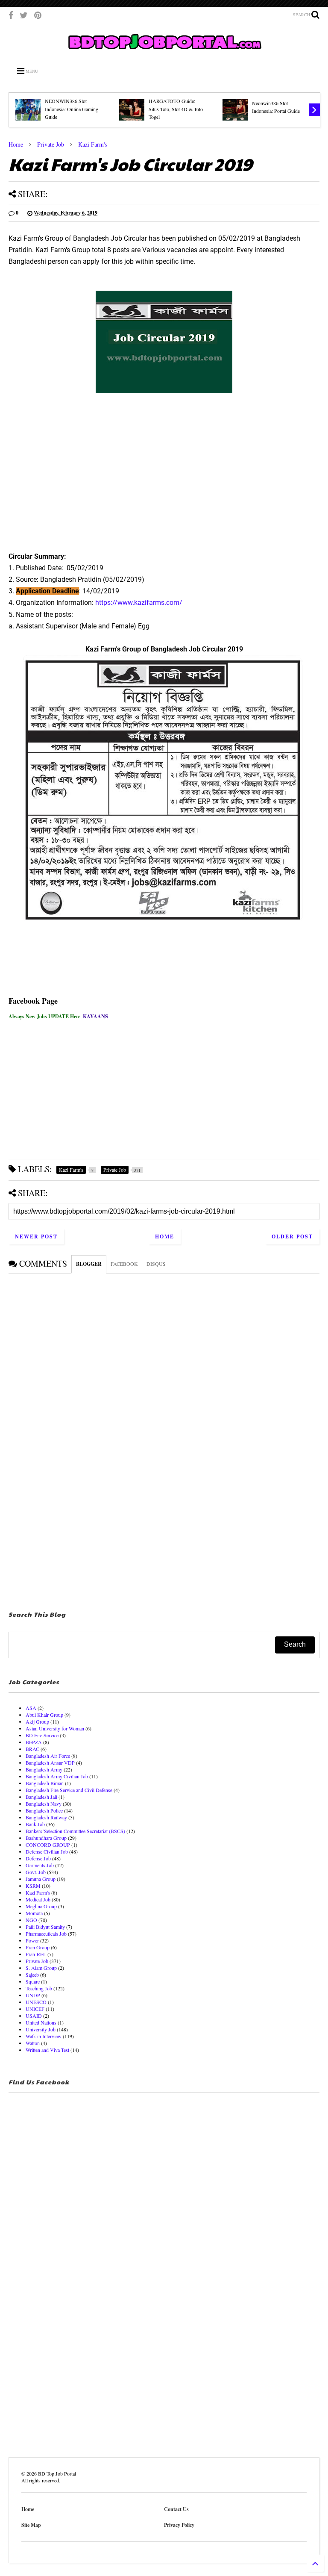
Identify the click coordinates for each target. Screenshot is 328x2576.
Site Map (31, 2525)
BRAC (32, 1749)
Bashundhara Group (46, 1838)
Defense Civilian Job (47, 1851)
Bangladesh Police (44, 1810)
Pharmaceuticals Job (46, 1933)
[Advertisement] (164, 477)
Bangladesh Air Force (48, 1756)
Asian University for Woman (55, 1728)
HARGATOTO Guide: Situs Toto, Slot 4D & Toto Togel (176, 109)
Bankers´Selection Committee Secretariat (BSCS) (75, 1831)
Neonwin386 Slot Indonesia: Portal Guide (276, 107)
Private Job (51, 144)
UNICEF (35, 2009)
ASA (31, 1708)
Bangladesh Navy (44, 1804)
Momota (34, 1913)
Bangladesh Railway (46, 1817)
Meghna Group (41, 1906)
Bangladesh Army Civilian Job (57, 1776)
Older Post (292, 1236)
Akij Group (37, 1721)
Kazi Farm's (93, 144)
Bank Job (35, 1824)
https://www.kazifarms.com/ (139, 603)
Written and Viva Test (47, 2050)
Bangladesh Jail (41, 1797)
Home (16, 144)
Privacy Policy (179, 2525)
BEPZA (34, 1742)
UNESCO (36, 2002)
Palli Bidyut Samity (45, 1927)
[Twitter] (24, 15)
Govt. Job (36, 1872)
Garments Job (40, 1865)
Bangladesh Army (44, 1769)
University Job (41, 2029)
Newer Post (36, 1236)
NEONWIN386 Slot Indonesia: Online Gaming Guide (72, 109)
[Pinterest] (38, 15)
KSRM (33, 1886)
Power (32, 1940)
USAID (34, 2016)
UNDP (33, 1995)
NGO (31, 1920)
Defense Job (38, 1858)
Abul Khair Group (44, 1715)
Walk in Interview (44, 2036)
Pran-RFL (36, 1954)
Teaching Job (39, 1988)
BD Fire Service (42, 1735)
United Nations (41, 2022)
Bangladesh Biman (45, 1783)
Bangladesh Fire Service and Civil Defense (69, 1790)
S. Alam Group (41, 1968)
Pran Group (38, 1947)
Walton (33, 2043)
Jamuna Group (41, 1879)
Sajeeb (32, 1975)
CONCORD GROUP (48, 1845)
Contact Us (176, 2509)
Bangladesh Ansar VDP (50, 1763)
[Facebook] (11, 15)
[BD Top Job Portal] (164, 52)
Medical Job (38, 1899)
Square (33, 1981)
